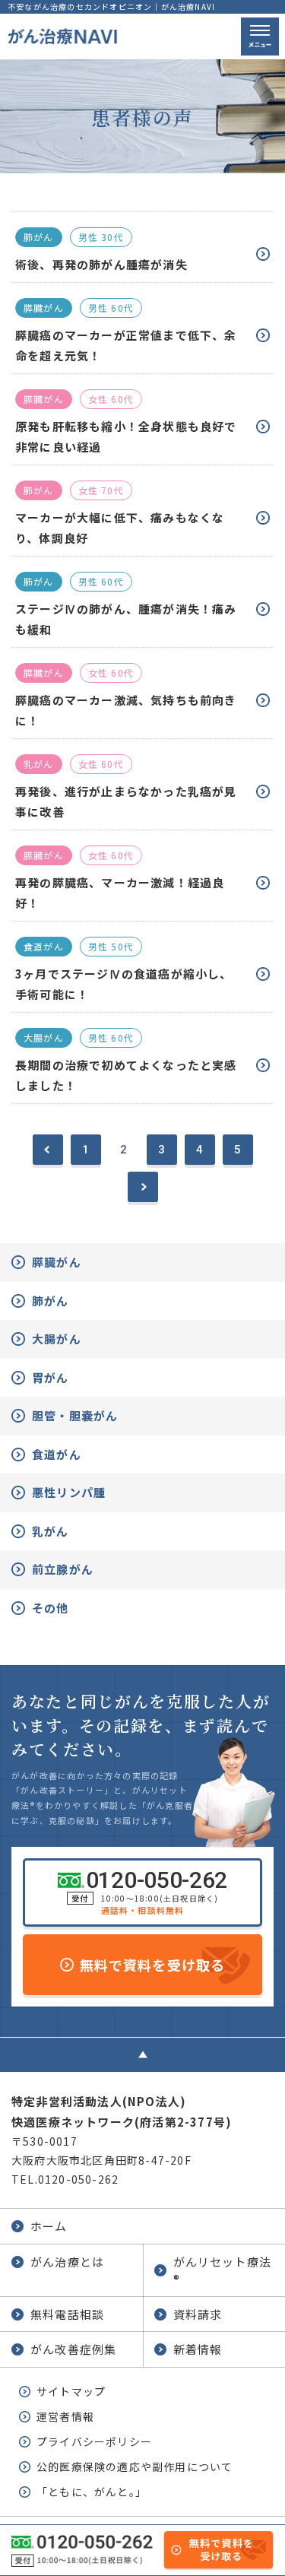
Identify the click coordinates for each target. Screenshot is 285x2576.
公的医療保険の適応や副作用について (135, 2467)
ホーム (49, 2226)
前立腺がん (63, 1569)
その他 (51, 1608)
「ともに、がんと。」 (92, 2492)
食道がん (57, 1454)
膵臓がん (57, 1262)
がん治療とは (67, 2262)
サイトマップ (71, 2391)
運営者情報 (65, 2416)
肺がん (51, 1301)
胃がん (51, 1377)
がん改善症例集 (73, 2349)
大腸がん (57, 1339)
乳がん (51, 1531)
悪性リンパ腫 (69, 1492)
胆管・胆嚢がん (75, 1415)
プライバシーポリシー (94, 2441)
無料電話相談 (67, 2314)
